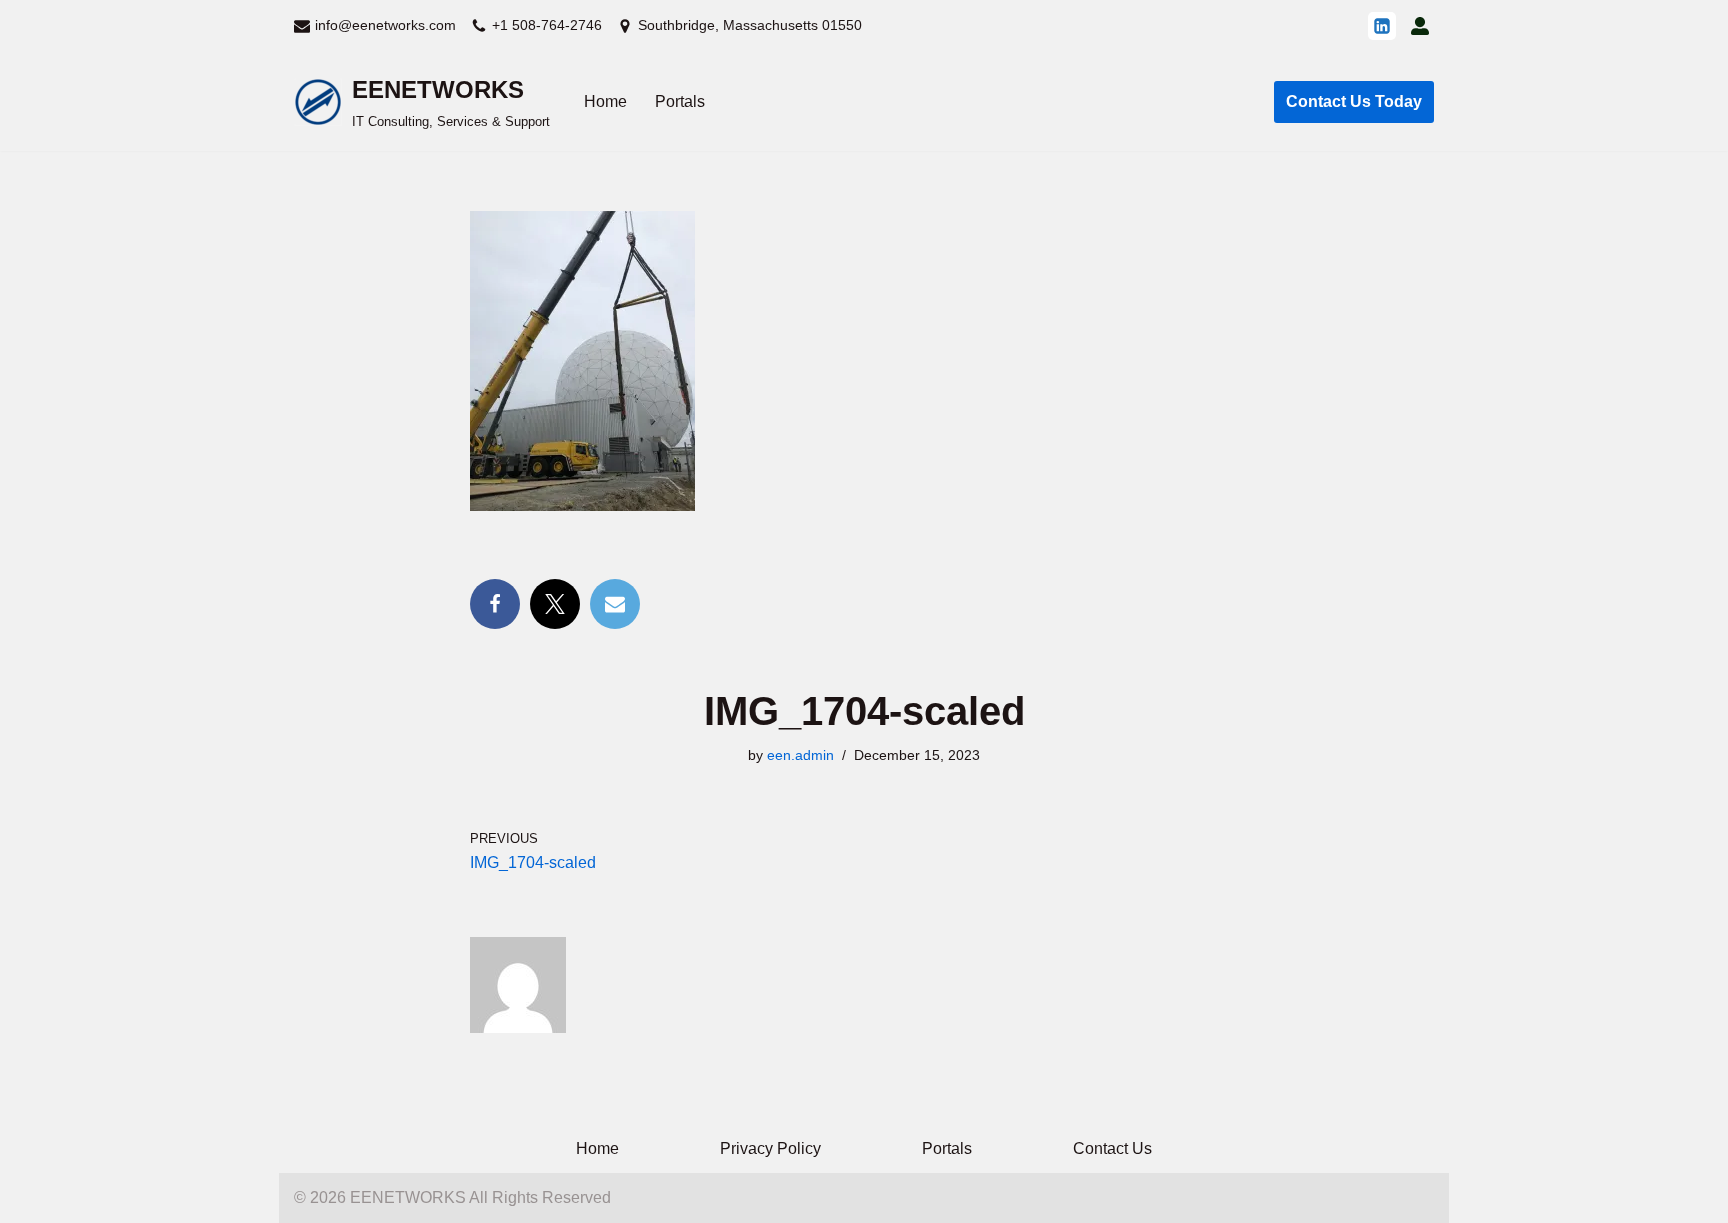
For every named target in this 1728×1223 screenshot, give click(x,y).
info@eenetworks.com (385, 25)
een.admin (800, 755)
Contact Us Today (1354, 101)
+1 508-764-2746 (547, 25)
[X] (555, 604)
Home (605, 101)
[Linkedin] (1382, 26)
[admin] (1420, 26)
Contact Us (1112, 1148)
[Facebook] (495, 604)
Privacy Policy (770, 1148)
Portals (680, 101)
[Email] (615, 604)
